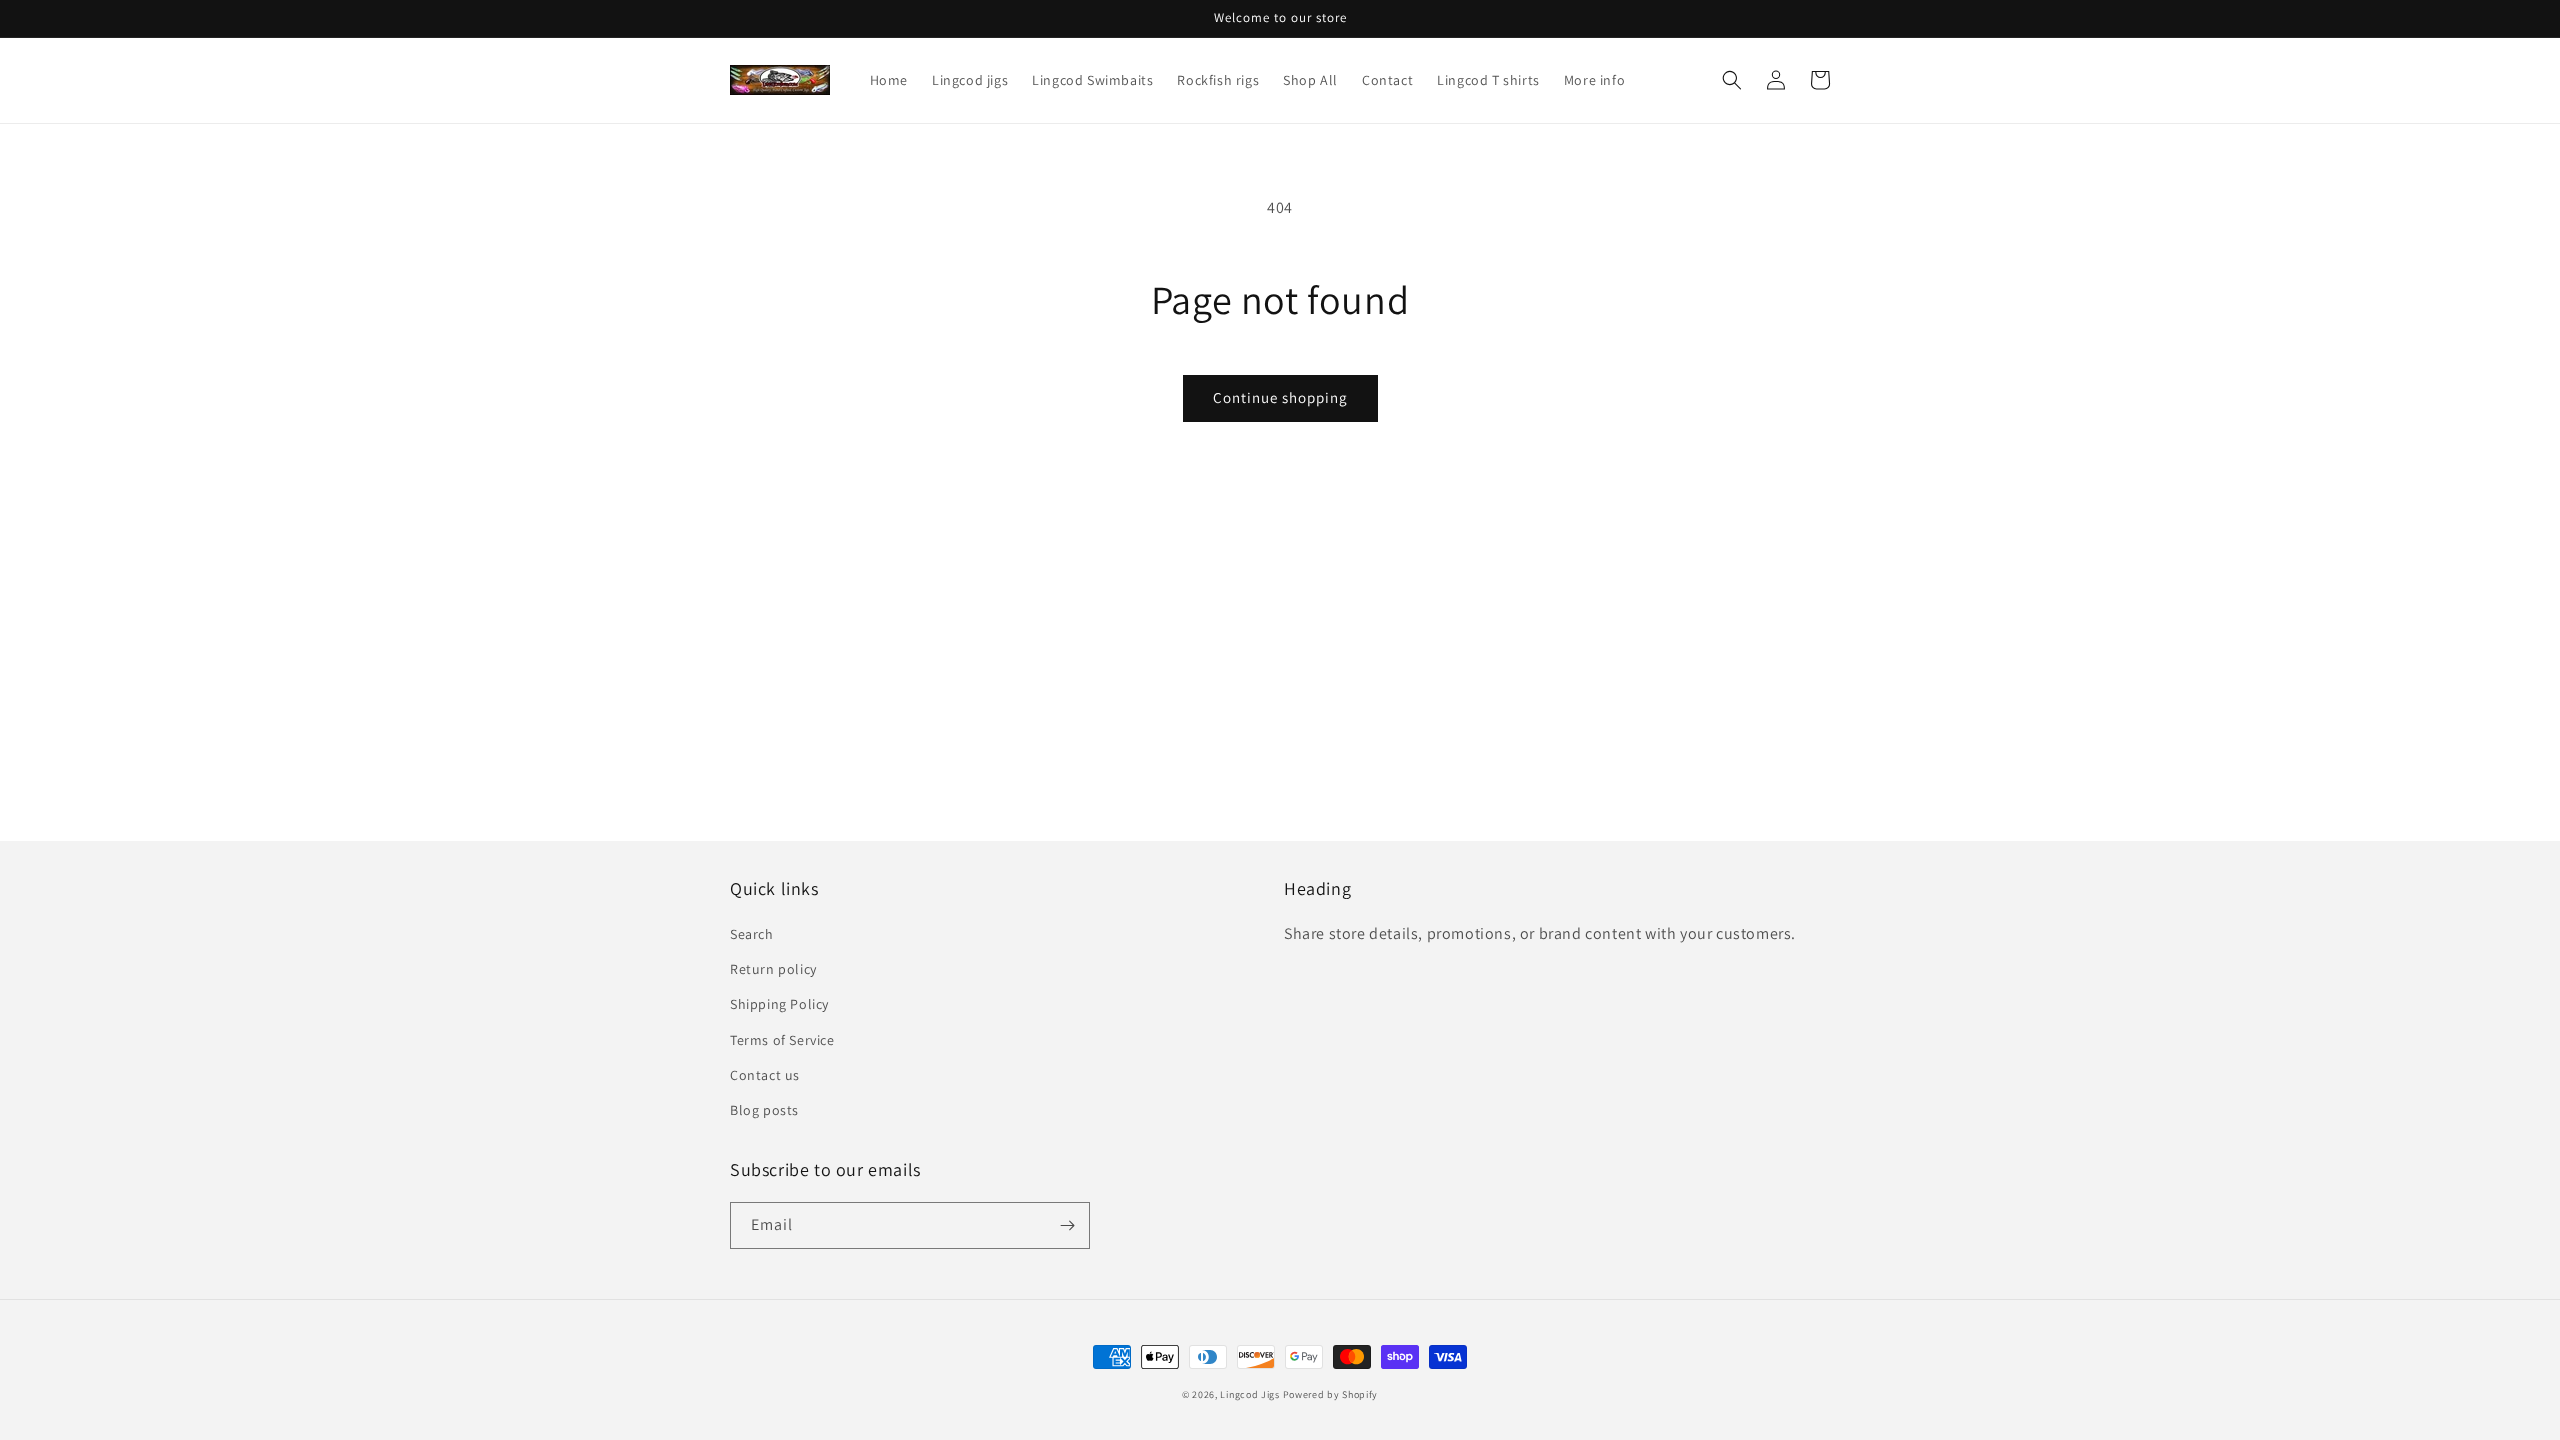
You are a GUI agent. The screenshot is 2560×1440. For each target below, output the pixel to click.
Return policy (773, 969)
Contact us (765, 1075)
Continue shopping (1280, 397)
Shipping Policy (779, 1004)
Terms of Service (782, 1040)
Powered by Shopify (1331, 1394)
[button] (1732, 80)
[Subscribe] (1067, 1225)
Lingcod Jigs (1249, 1394)
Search (752, 934)
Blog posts (764, 1110)
